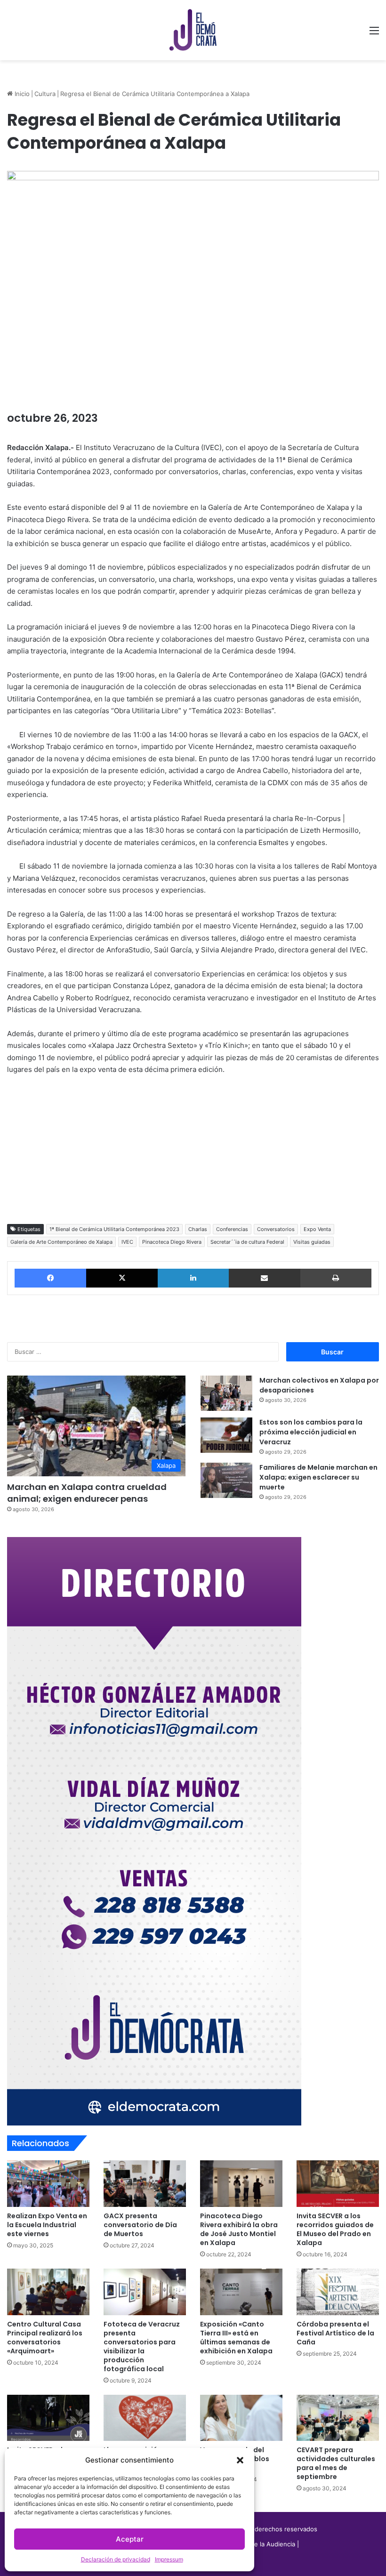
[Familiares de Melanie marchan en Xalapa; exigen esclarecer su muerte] (226, 1480)
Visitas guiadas (312, 1242)
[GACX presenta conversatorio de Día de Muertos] (145, 2184)
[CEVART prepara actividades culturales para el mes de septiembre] (338, 2418)
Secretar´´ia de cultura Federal (247, 1242)
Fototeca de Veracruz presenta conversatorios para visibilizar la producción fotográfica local (142, 2347)
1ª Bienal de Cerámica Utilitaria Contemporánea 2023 (114, 1229)
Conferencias (232, 1229)
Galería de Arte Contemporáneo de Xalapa (61, 1242)
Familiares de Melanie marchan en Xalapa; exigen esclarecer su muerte (318, 1477)
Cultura (45, 94)
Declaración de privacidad (116, 2559)
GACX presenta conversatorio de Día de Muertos (140, 2225)
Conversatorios (276, 1229)
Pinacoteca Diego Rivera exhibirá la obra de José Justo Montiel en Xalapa (239, 2229)
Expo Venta (317, 1229)
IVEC (127, 1242)
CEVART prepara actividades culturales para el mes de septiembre (336, 2463)
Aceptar (130, 2539)
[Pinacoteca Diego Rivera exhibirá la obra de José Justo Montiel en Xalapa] (241, 2184)
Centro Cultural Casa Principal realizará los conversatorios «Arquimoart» (45, 2338)
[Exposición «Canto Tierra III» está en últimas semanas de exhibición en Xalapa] (241, 2292)
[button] (240, 2460)
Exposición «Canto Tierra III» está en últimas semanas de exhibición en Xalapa (236, 2338)
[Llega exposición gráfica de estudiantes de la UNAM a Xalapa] (145, 2418)
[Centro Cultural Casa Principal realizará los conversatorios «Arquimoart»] (48, 2292)
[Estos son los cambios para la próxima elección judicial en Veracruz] (226, 1435)
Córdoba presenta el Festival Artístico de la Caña (335, 2333)
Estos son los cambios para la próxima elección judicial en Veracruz (311, 1432)
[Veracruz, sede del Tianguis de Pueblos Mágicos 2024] (241, 2418)
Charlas (198, 1229)
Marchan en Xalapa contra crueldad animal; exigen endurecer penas (87, 1493)
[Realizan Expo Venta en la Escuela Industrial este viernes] (48, 2184)
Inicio (21, 94)
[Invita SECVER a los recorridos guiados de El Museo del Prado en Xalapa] (338, 2184)
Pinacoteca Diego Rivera (172, 1242)
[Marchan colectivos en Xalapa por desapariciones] (226, 1393)
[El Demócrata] (193, 30)
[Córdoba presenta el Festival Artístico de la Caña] (338, 2292)
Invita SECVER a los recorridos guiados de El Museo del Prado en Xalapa (335, 2229)
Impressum (169, 2559)
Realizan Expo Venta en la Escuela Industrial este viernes (47, 2225)
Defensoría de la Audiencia (256, 2544)
